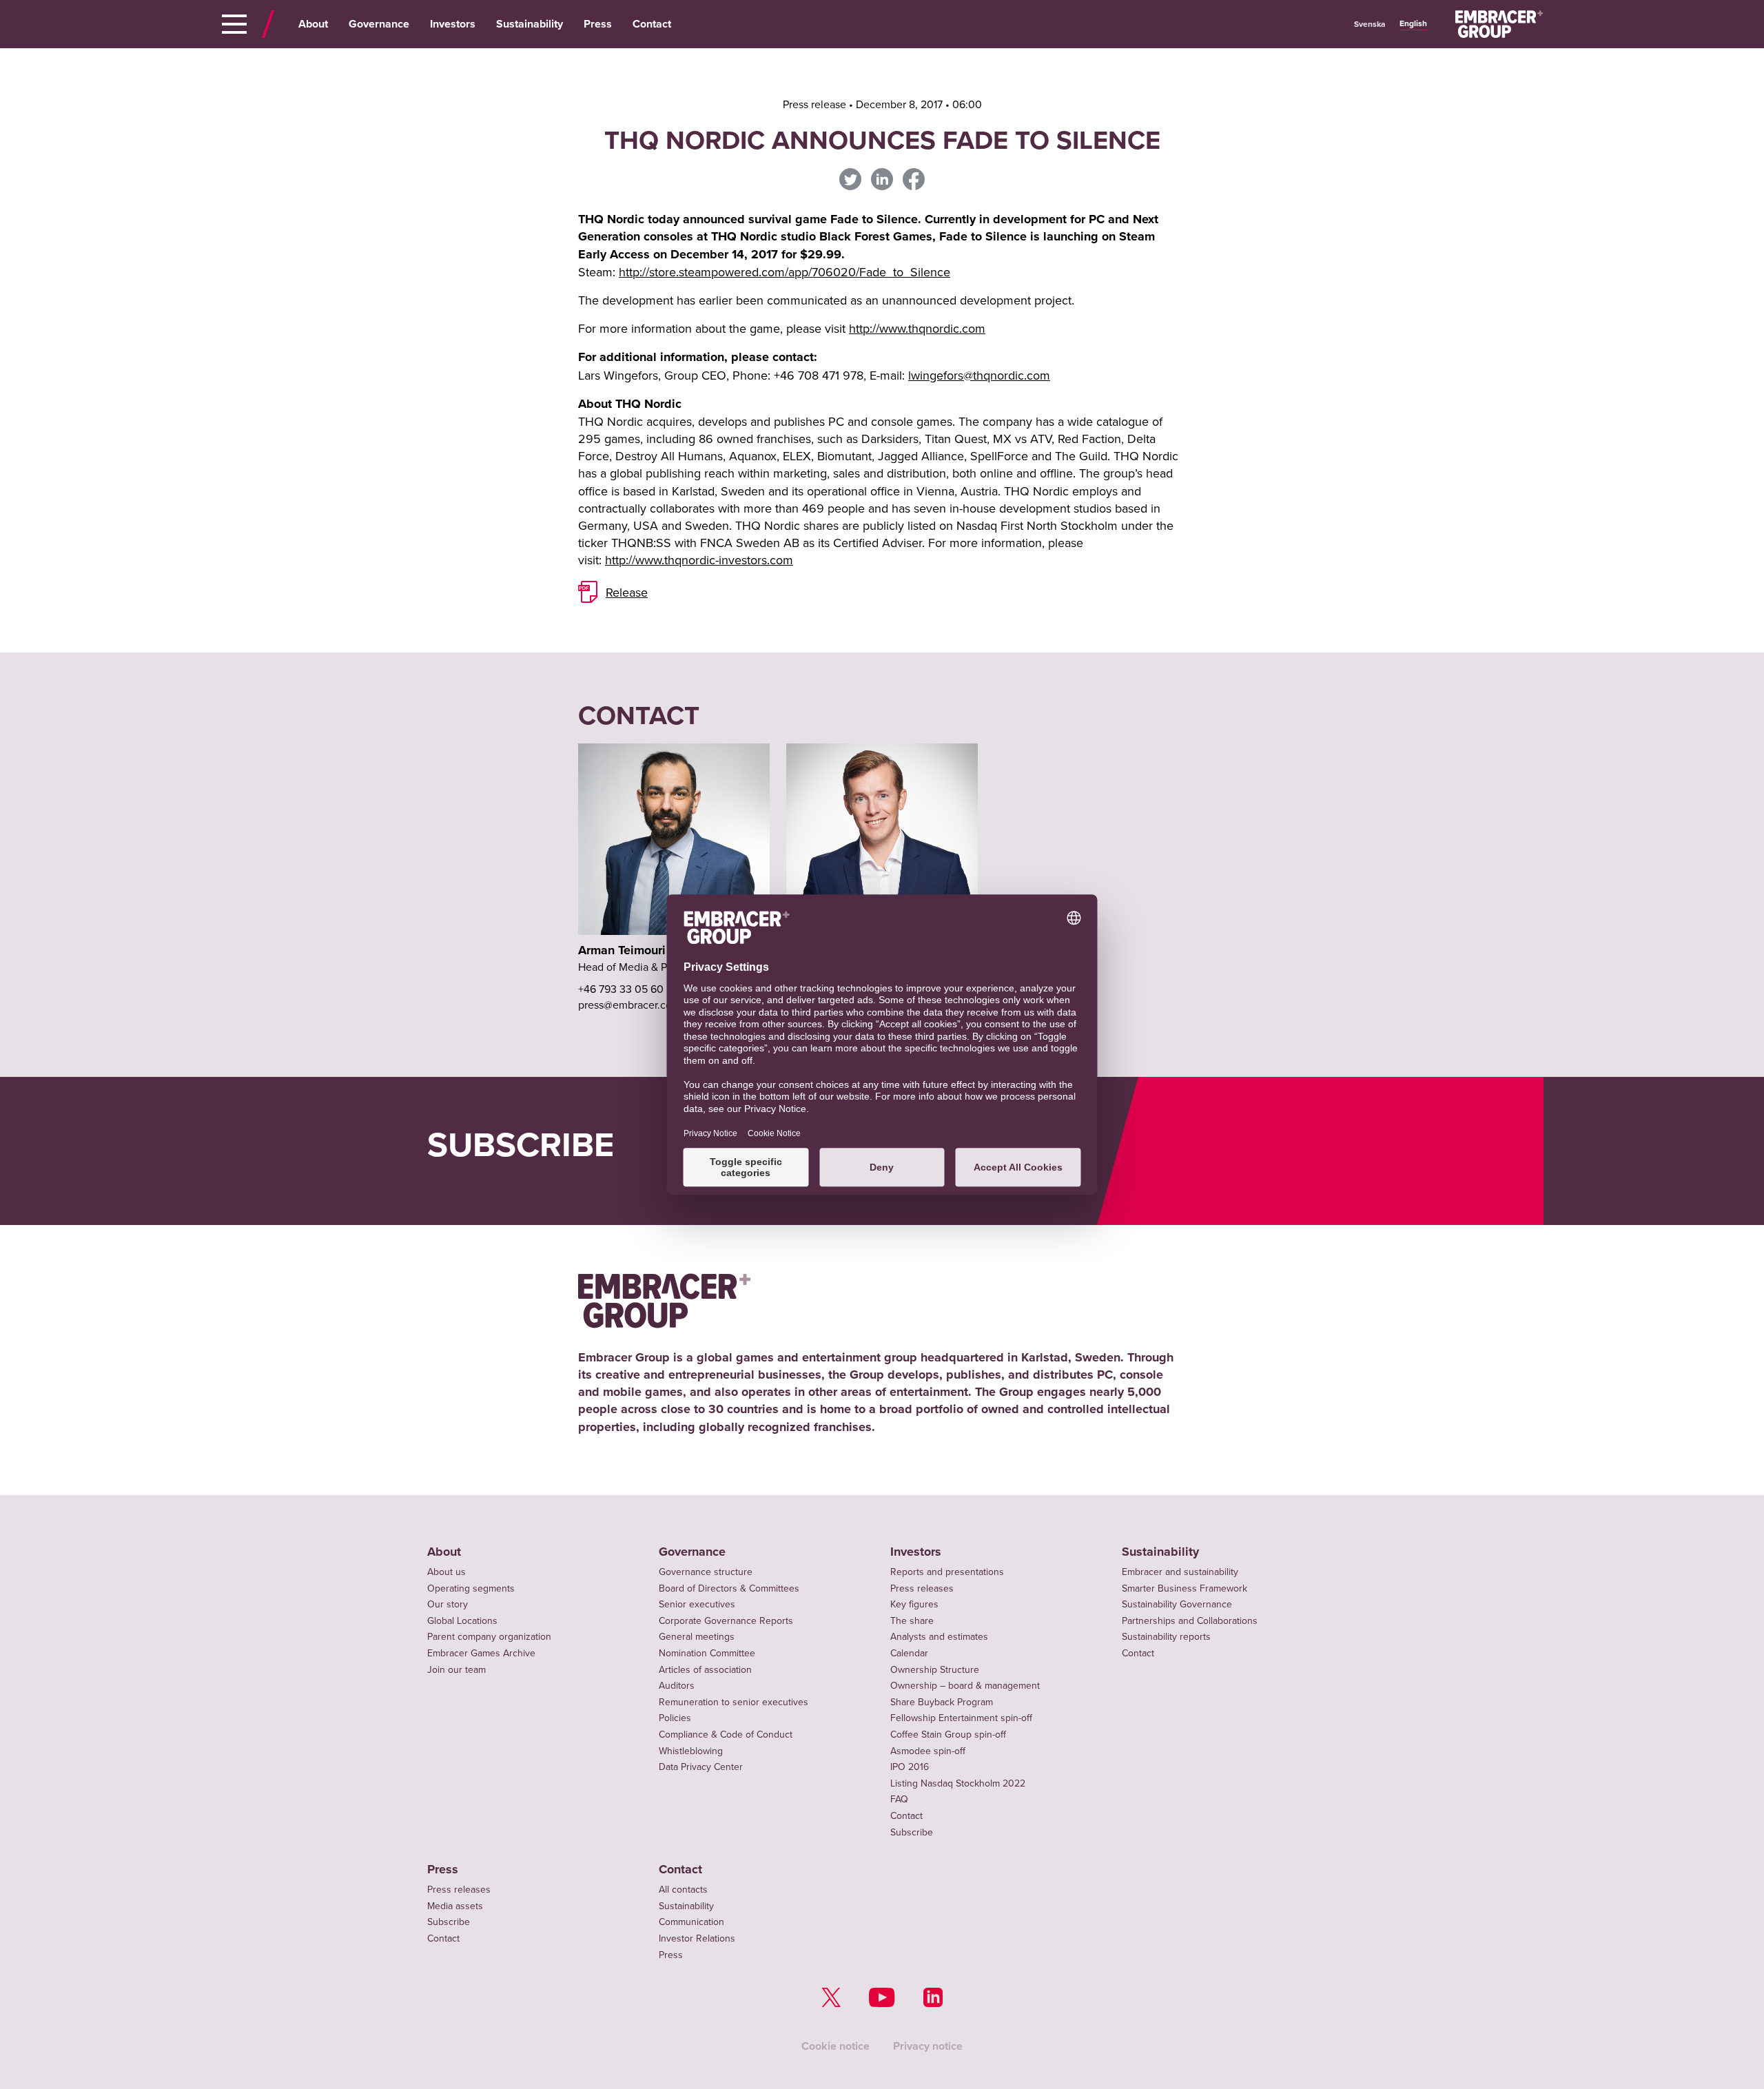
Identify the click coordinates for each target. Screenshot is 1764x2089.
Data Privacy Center (701, 1767)
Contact (652, 24)
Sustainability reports (1166, 1636)
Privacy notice (928, 2046)
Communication (691, 1922)
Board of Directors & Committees (729, 1588)
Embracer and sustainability (1180, 1572)
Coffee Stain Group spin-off (948, 1734)
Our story (448, 1604)
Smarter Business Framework (1184, 1588)
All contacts (683, 1889)
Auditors (677, 1685)
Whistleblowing (691, 1751)
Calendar (909, 1653)
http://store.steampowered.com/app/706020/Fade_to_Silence (784, 272)
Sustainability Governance (1177, 1604)
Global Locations (462, 1620)
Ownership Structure (935, 1669)
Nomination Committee (707, 1653)
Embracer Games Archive (481, 1653)
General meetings (697, 1636)
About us (447, 1572)
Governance (379, 24)
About (313, 24)
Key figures (914, 1604)
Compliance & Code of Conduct (726, 1734)
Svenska (1370, 24)
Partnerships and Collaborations (1190, 1620)
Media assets (455, 1906)
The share (912, 1620)
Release (627, 592)
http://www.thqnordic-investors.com (699, 560)
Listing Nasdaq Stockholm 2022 (958, 1783)
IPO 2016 (910, 1767)
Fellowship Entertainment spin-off (961, 1718)
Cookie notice (835, 2046)
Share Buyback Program (942, 1702)
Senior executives (697, 1604)
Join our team (457, 1669)
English (1413, 23)
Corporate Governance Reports (726, 1620)
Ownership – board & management (965, 1685)
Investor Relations (697, 1938)
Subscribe (912, 1832)
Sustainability (530, 24)
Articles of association (705, 1669)
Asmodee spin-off (928, 1751)
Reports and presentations (947, 1572)
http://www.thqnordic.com (917, 328)
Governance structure (706, 1572)
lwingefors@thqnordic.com (979, 375)
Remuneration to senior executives (734, 1702)
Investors (453, 24)
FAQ (899, 1799)
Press (598, 24)
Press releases (922, 1588)
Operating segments (471, 1588)
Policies (675, 1718)
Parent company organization (489, 1636)
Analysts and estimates (939, 1636)
